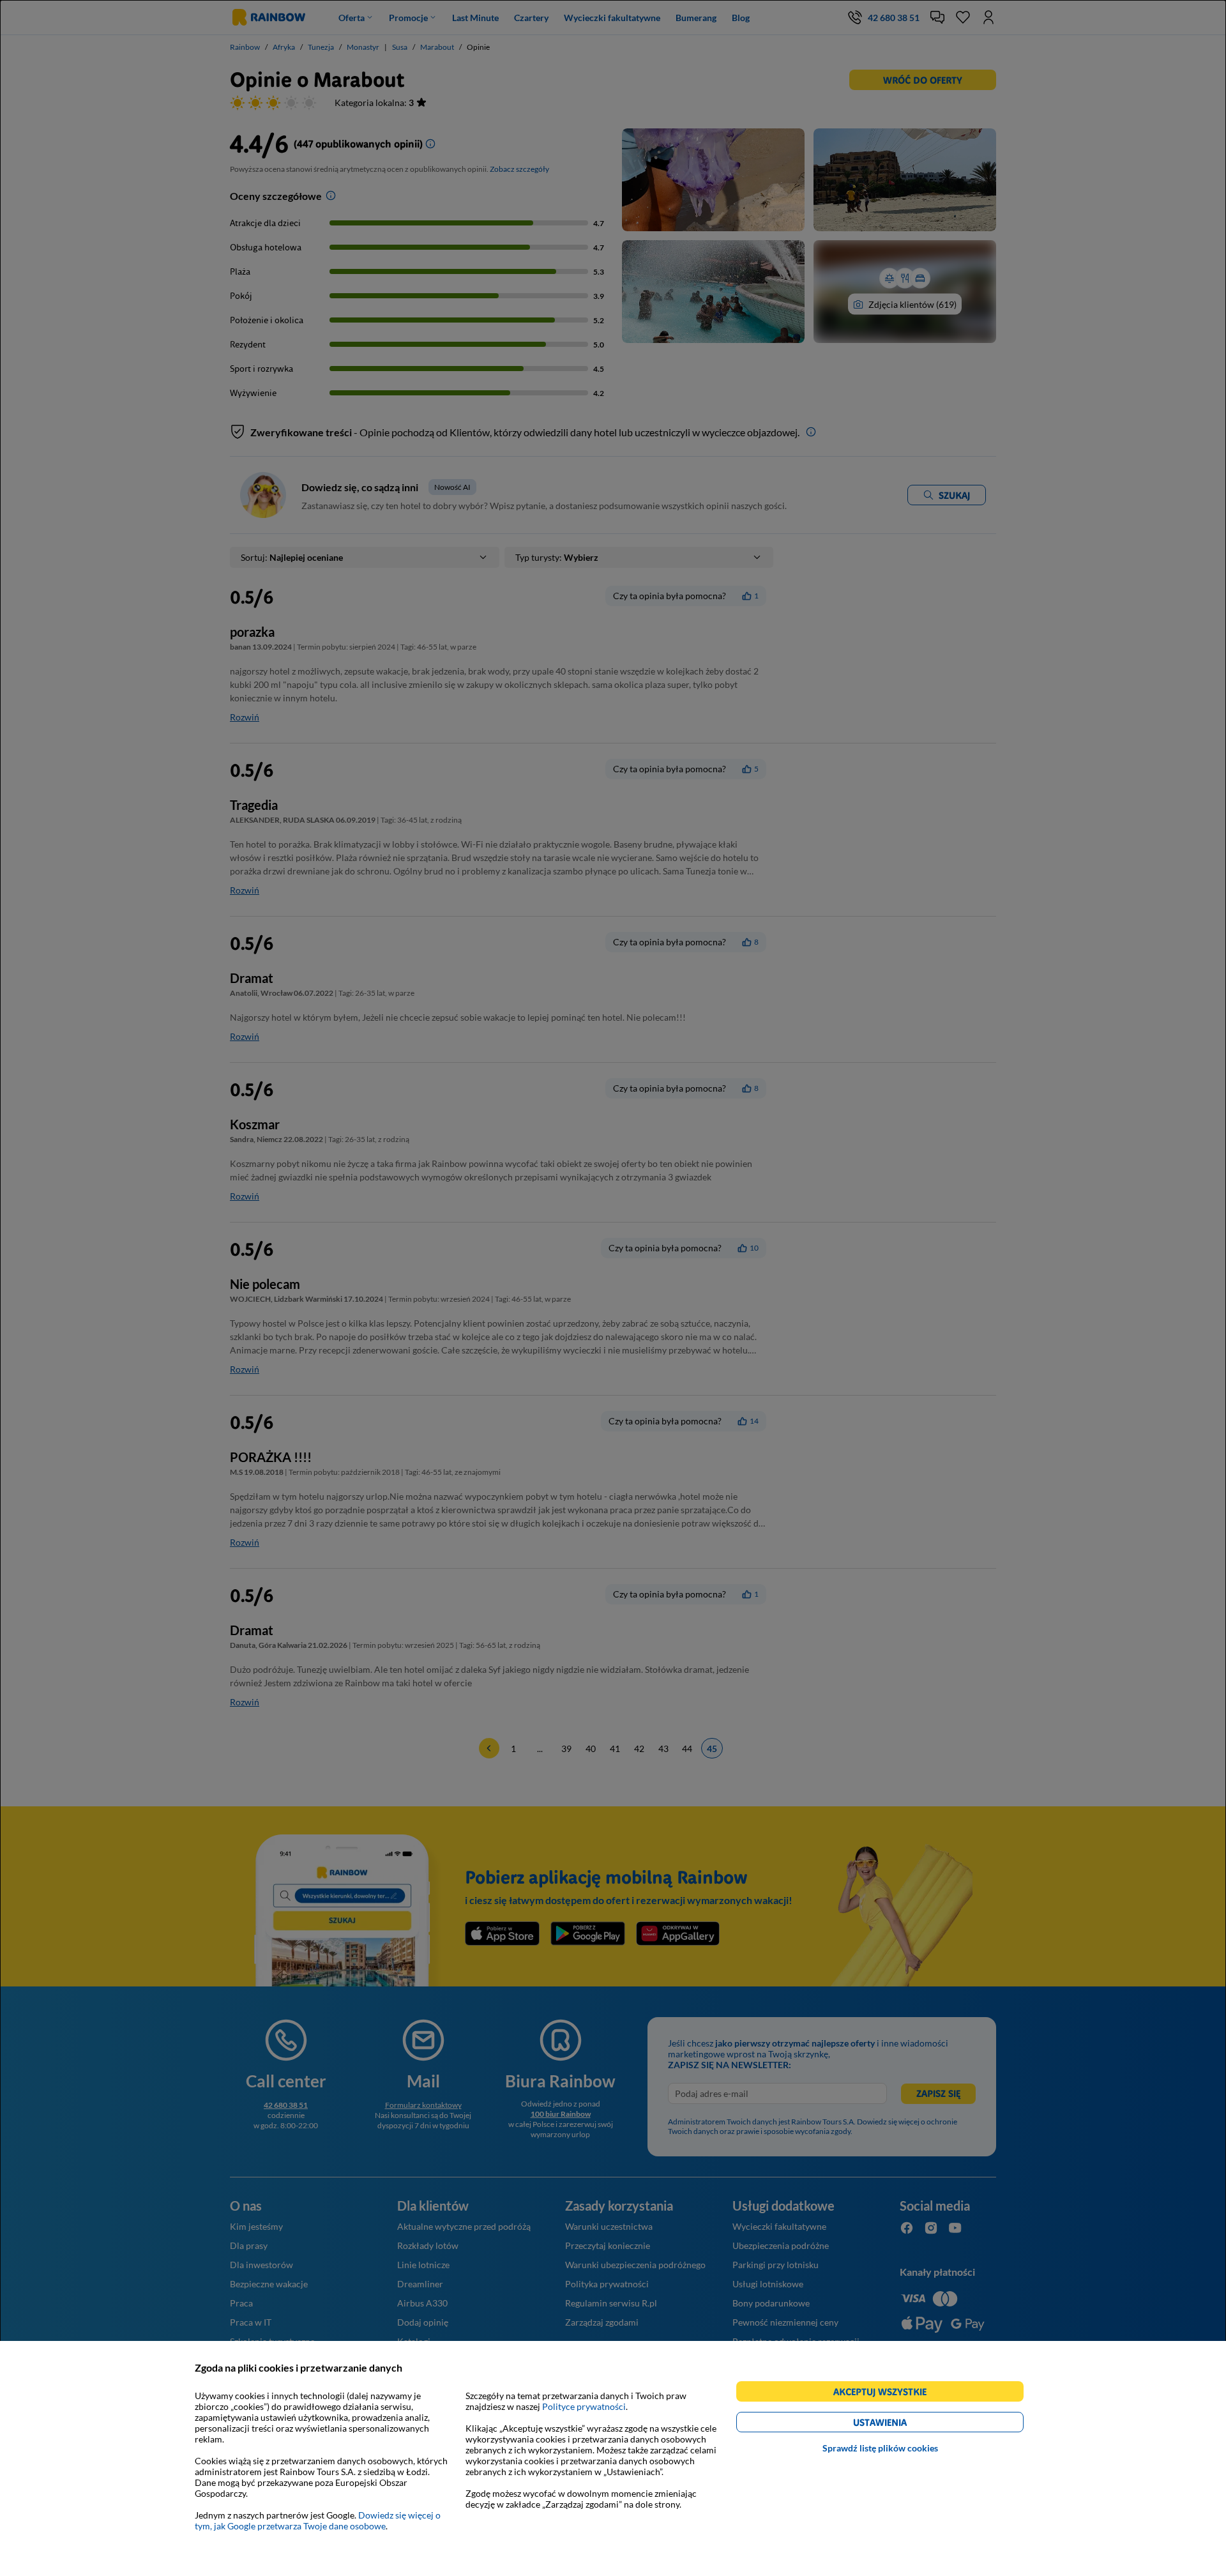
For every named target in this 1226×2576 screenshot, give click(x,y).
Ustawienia (902, 2424)
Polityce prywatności (584, 2406)
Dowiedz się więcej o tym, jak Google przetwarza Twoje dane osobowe (318, 2520)
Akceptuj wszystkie (885, 2394)
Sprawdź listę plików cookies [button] (880, 2448)
